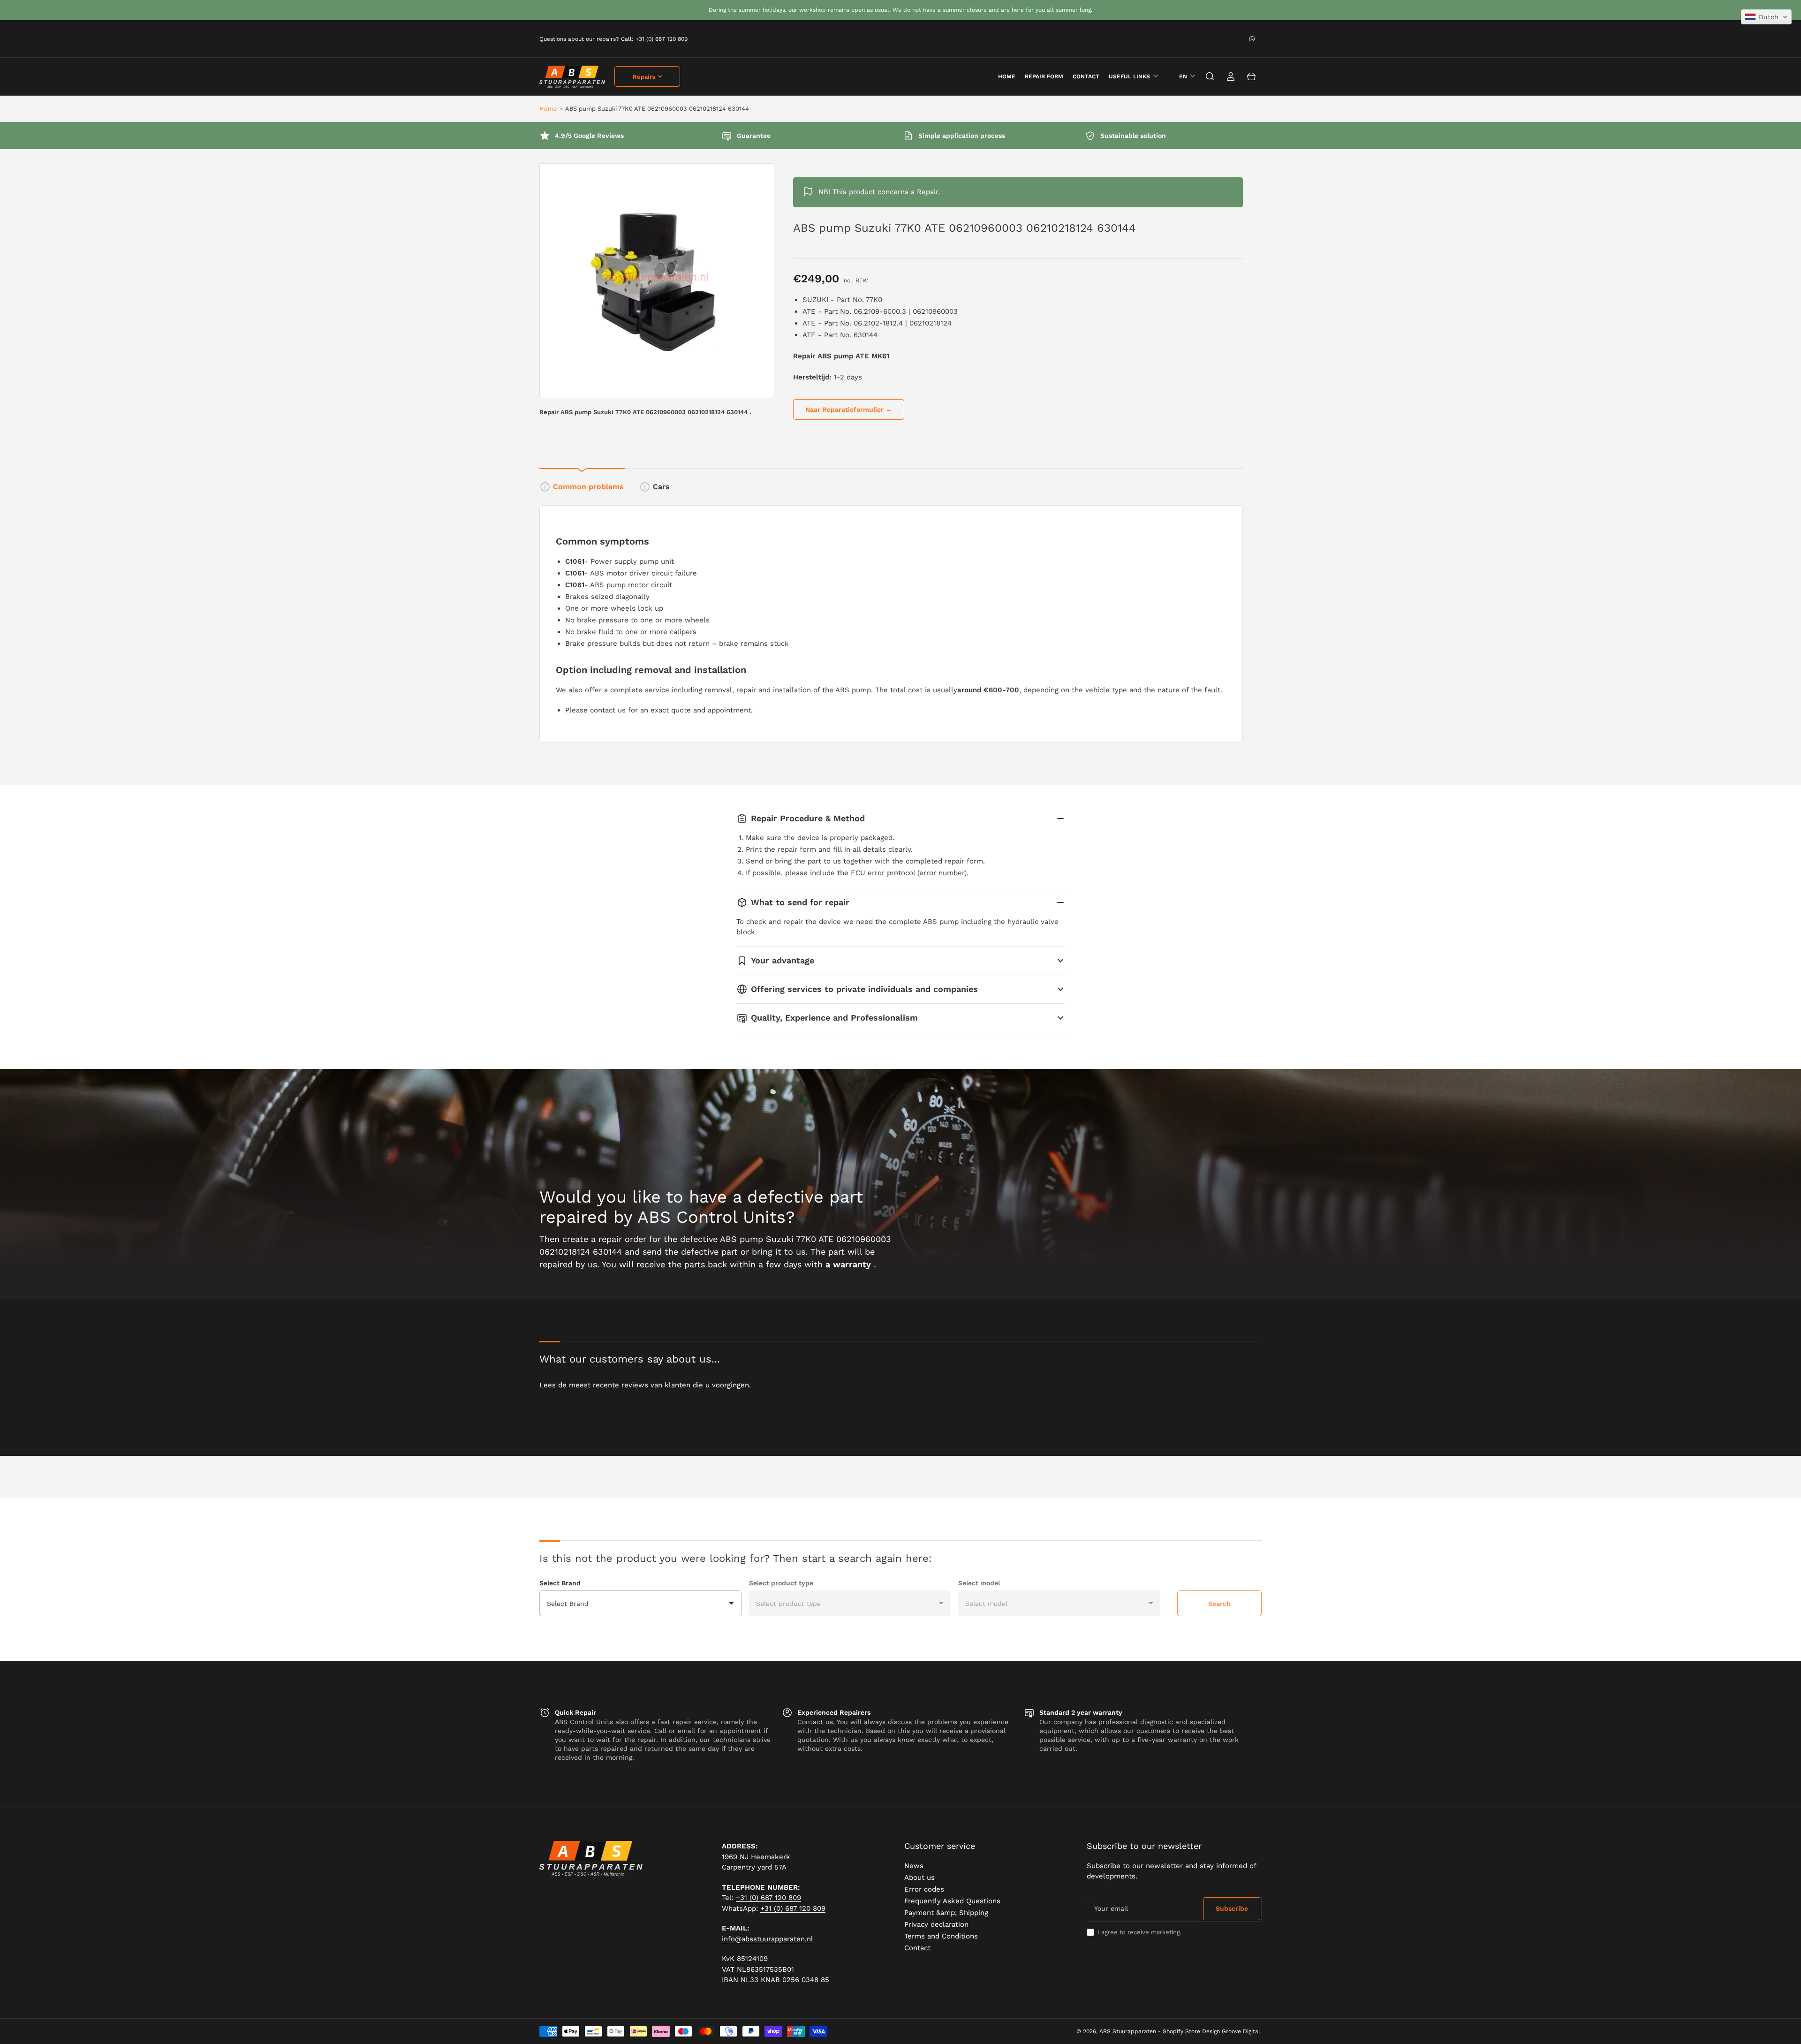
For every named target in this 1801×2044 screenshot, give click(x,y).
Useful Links (1129, 76)
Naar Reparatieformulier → (849, 409)
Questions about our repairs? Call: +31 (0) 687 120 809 (613, 39)
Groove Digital (1241, 2031)
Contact (1086, 76)
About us (919, 1877)
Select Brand (560, 1583)
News (914, 1866)
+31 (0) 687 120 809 (768, 1898)
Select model (979, 1583)
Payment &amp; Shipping (946, 1913)
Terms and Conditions (941, 1936)
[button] (1766, 17)
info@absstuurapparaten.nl (768, 1939)
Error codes (924, 1889)
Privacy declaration (936, 1924)
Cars (661, 487)
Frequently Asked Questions (952, 1901)
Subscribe (1232, 1908)
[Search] (1210, 76)
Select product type (781, 1583)
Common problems (588, 487)
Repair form (1044, 76)
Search (1219, 1604)
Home (548, 109)
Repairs (644, 77)
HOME (1007, 76)
